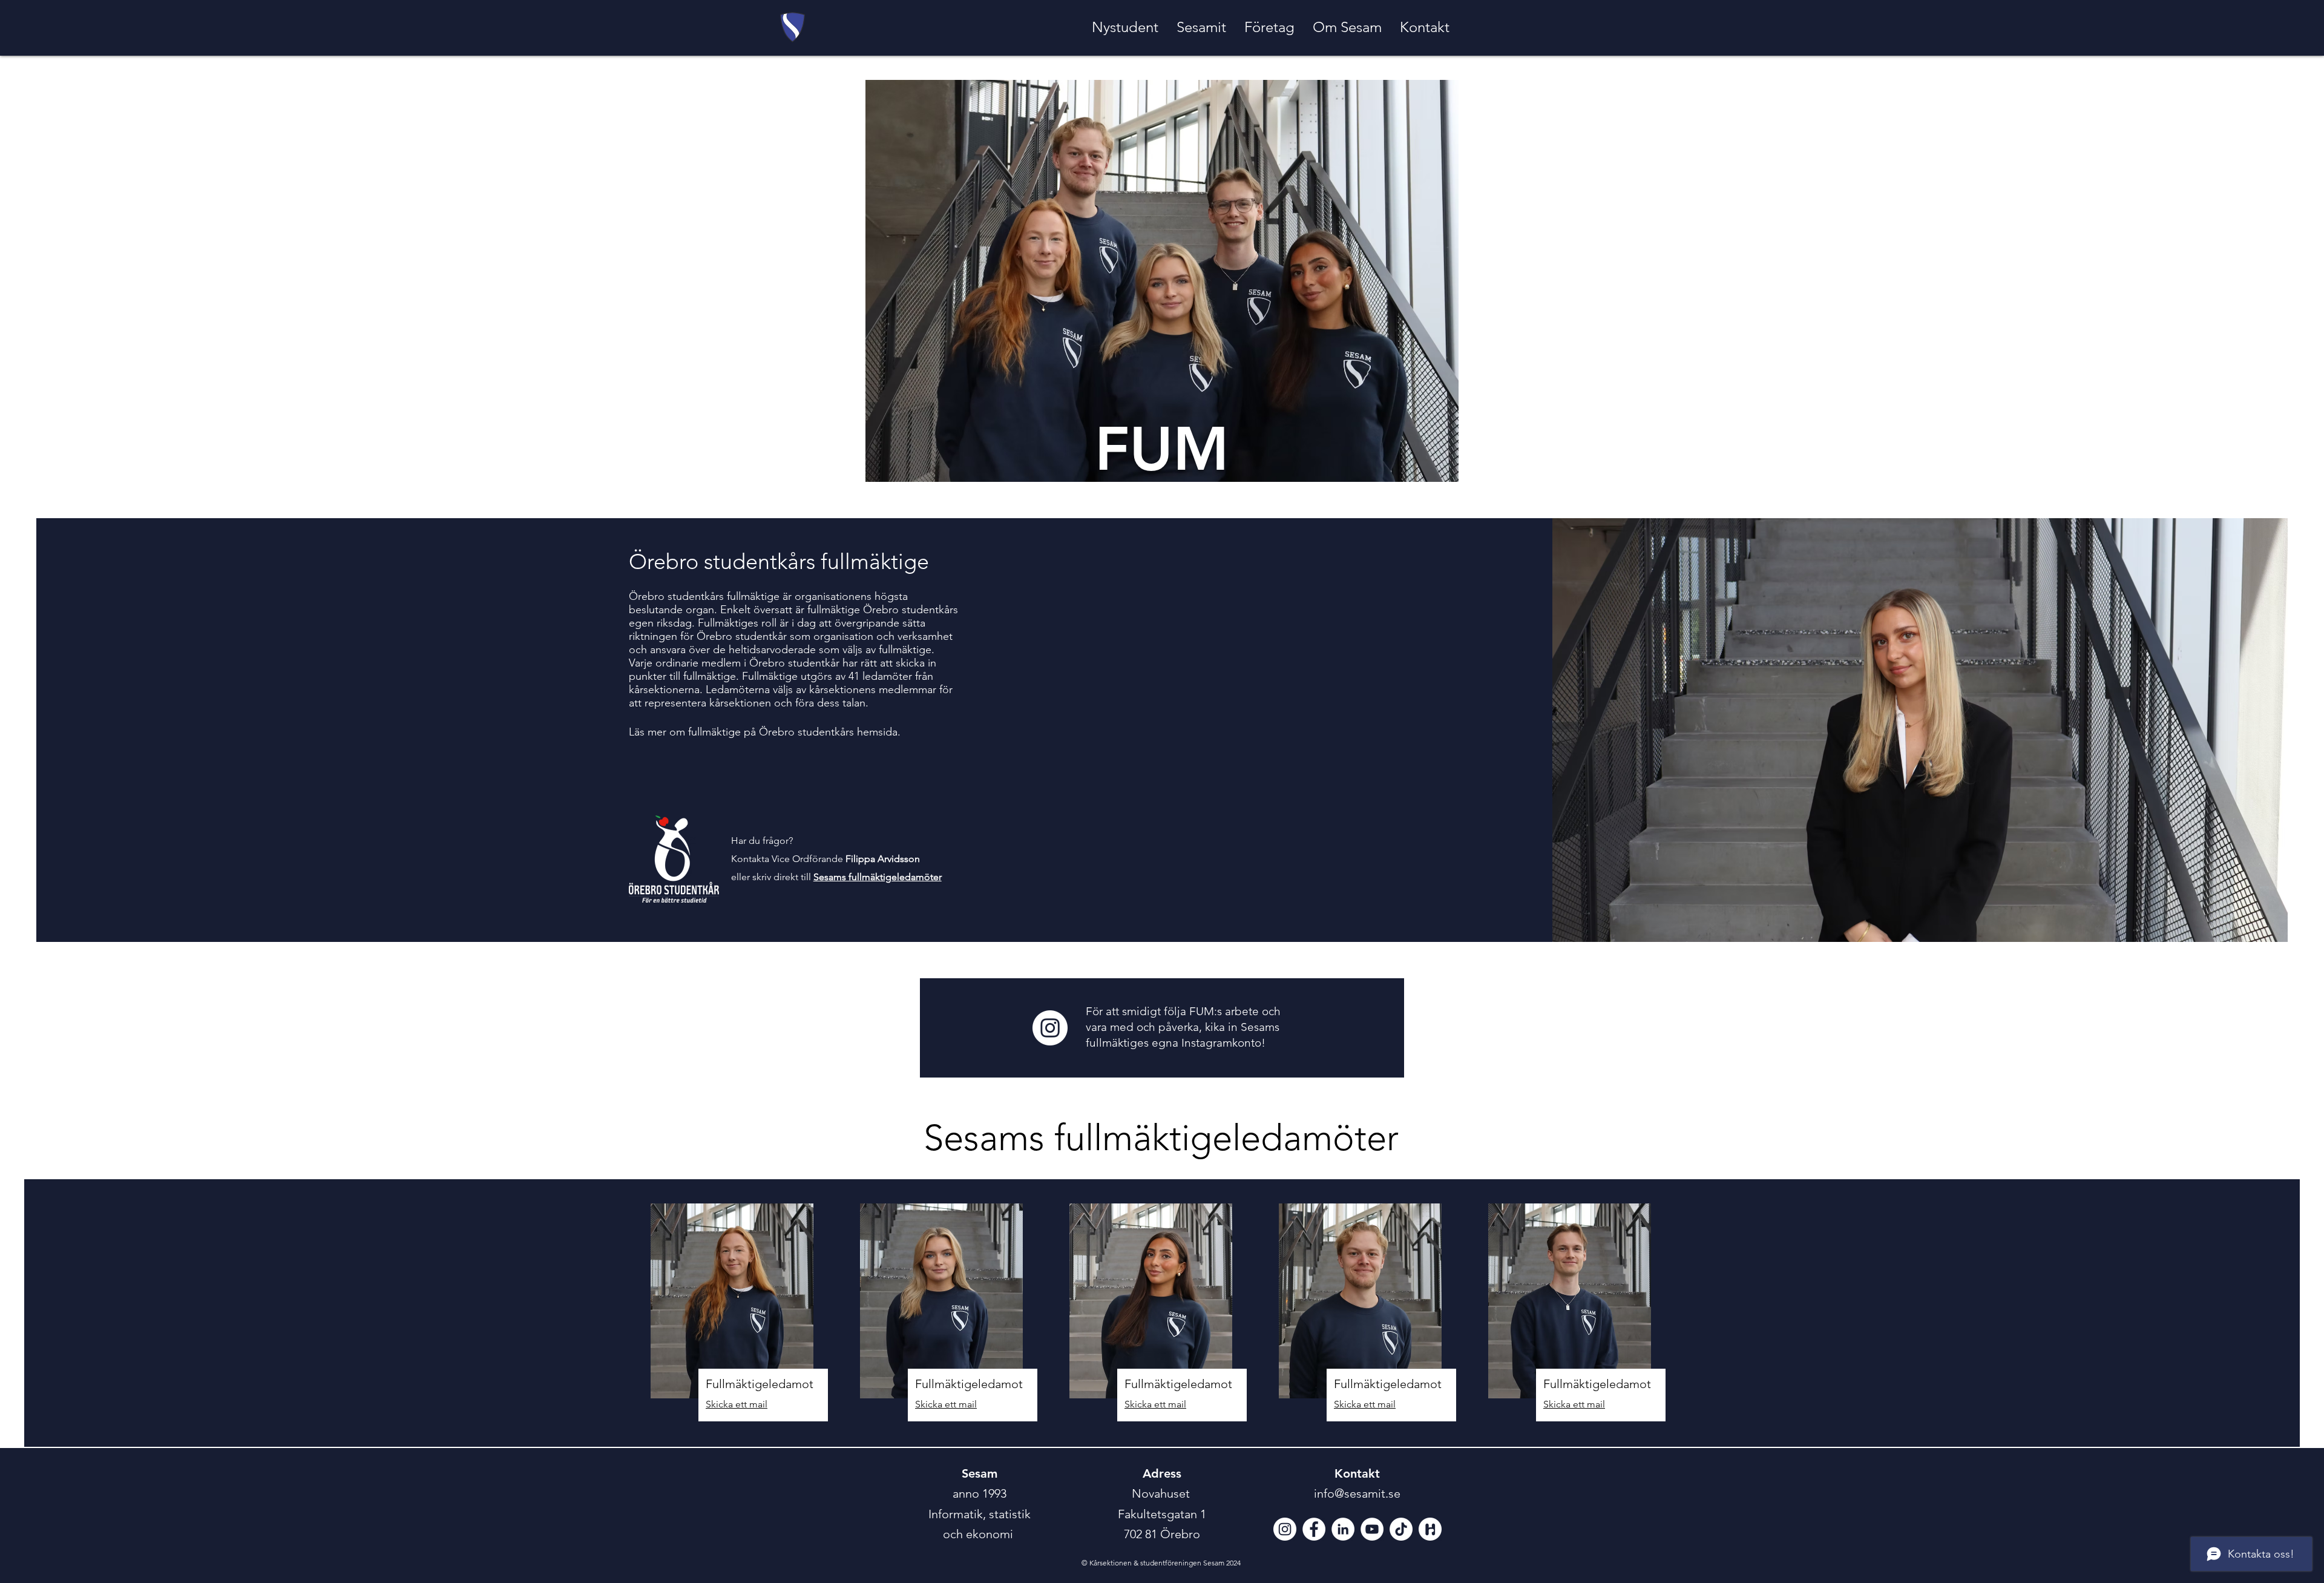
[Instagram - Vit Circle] (1050, 1028)
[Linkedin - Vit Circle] (1343, 1529)
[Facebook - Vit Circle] (1314, 1529)
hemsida (877, 732)
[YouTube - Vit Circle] (1372, 1529)
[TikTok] (1401, 1529)
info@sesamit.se (1357, 1493)
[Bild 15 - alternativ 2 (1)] (1430, 1529)
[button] (1125, 27)
